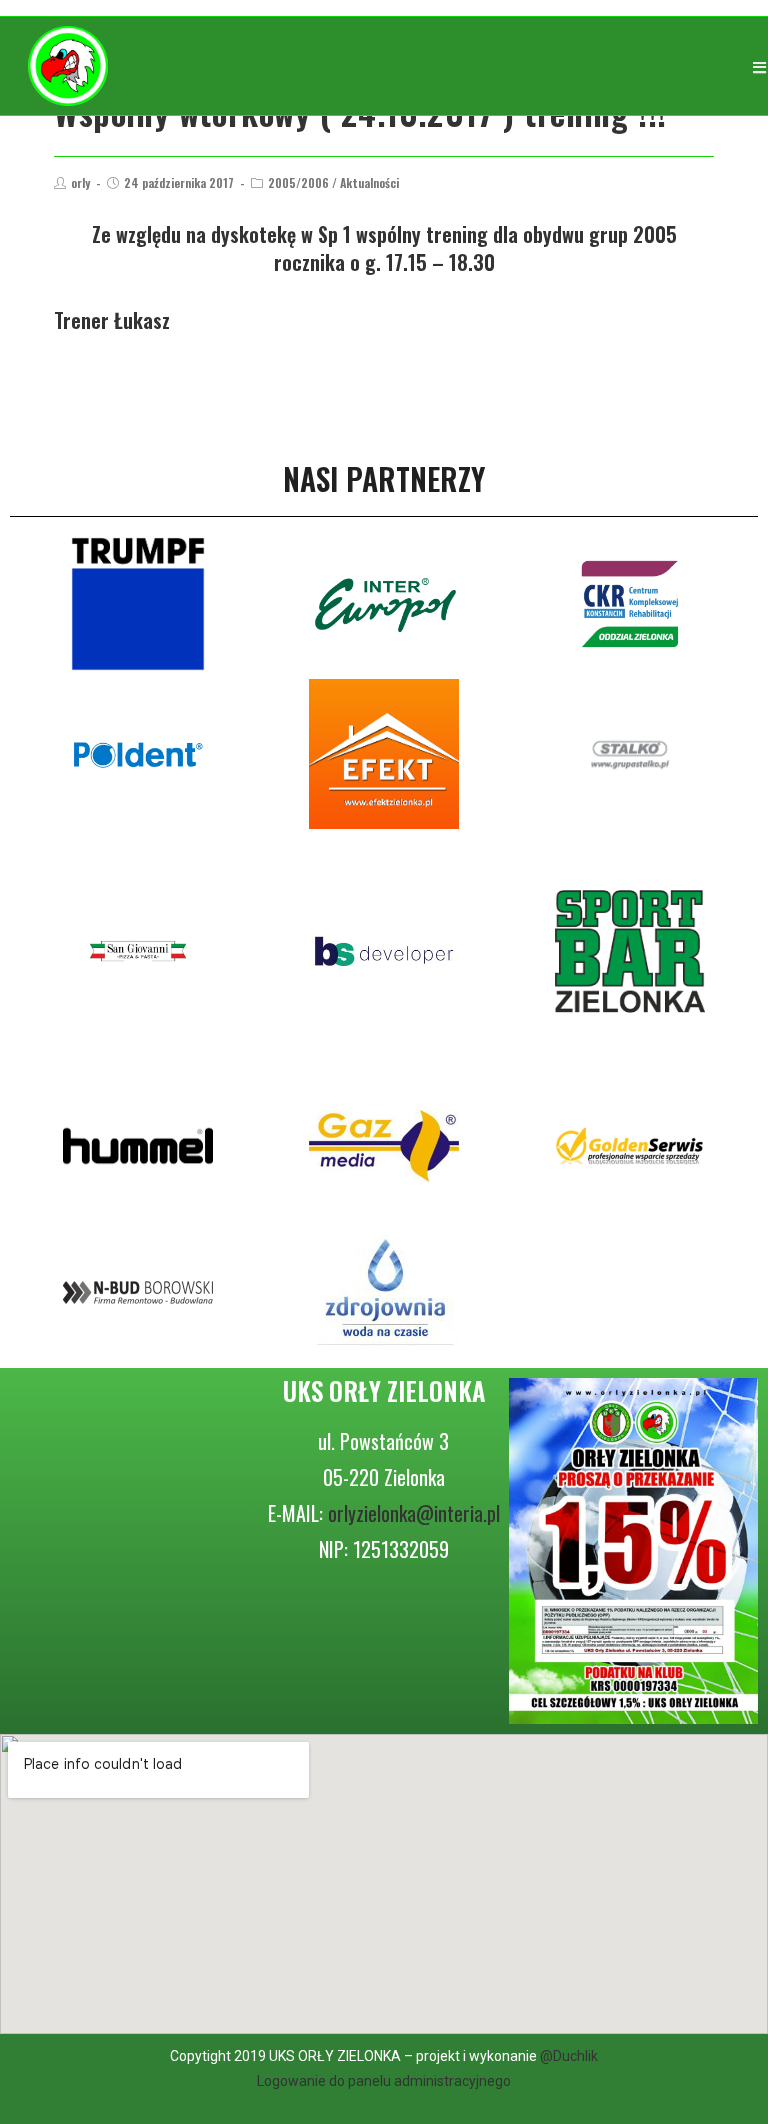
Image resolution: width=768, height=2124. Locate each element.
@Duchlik (569, 2056)
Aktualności (369, 182)
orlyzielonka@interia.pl (414, 1513)
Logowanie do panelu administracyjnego (384, 2081)
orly (80, 182)
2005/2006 (298, 182)
